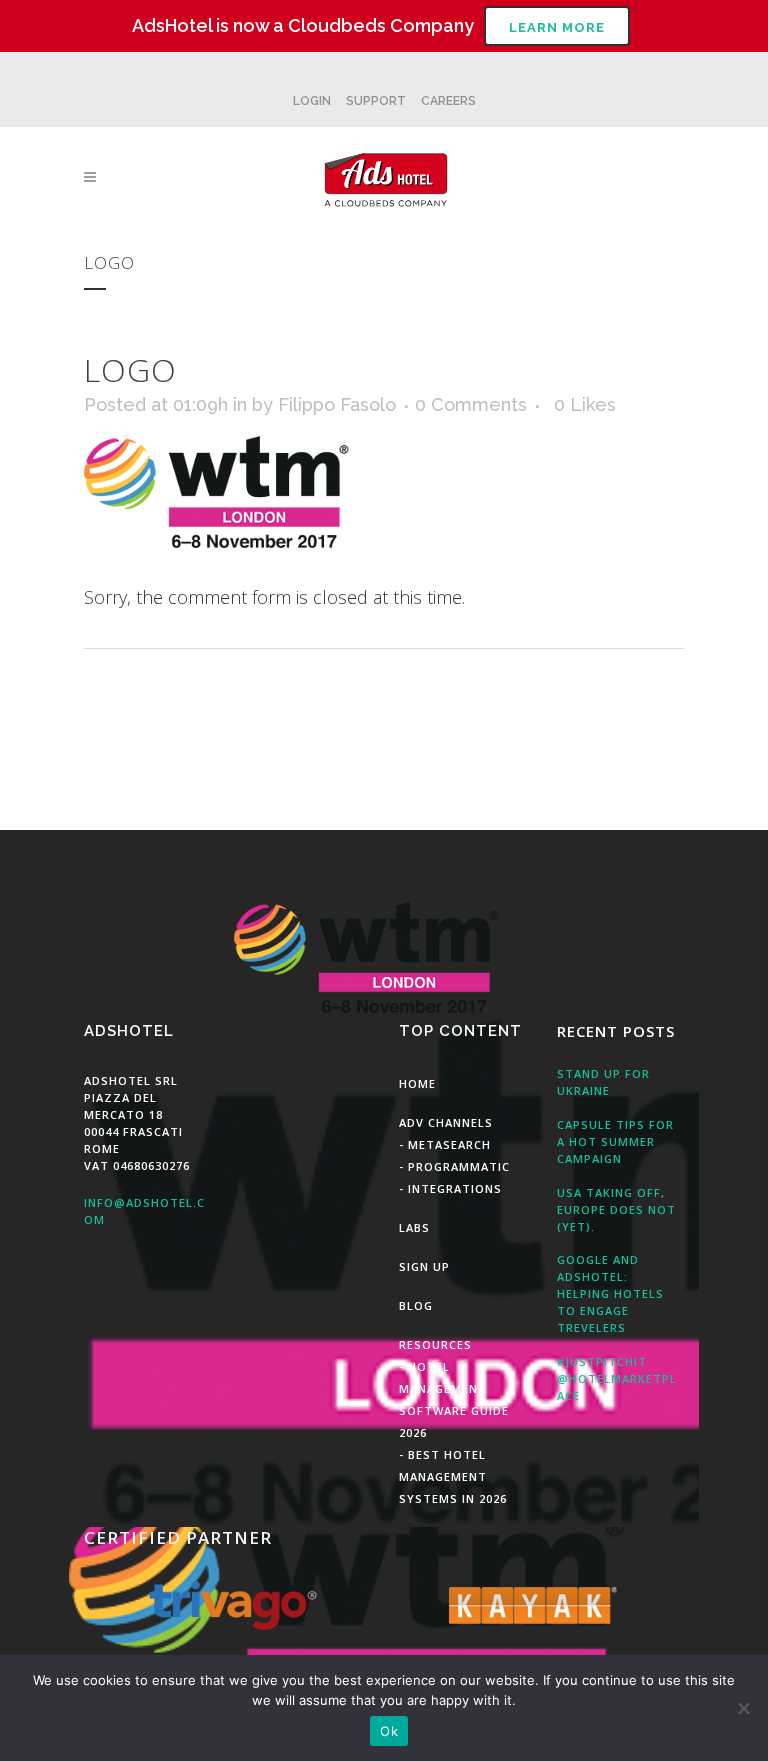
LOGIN (312, 101)
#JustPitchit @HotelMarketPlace (617, 1378)
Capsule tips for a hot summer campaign (615, 1141)
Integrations (455, 1188)
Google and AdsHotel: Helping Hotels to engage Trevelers (610, 1293)
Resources (435, 1344)
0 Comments (471, 404)
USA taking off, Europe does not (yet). (616, 1209)
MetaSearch (449, 1144)
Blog (416, 1305)
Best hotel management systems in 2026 (453, 1476)
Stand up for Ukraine (603, 1082)
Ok (389, 1731)
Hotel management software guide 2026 (454, 1399)
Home (417, 1083)
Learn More (557, 27)
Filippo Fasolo (337, 404)
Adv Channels (446, 1122)
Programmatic (459, 1166)
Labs (414, 1227)
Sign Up (424, 1266)
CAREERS (448, 101)
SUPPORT (376, 101)
